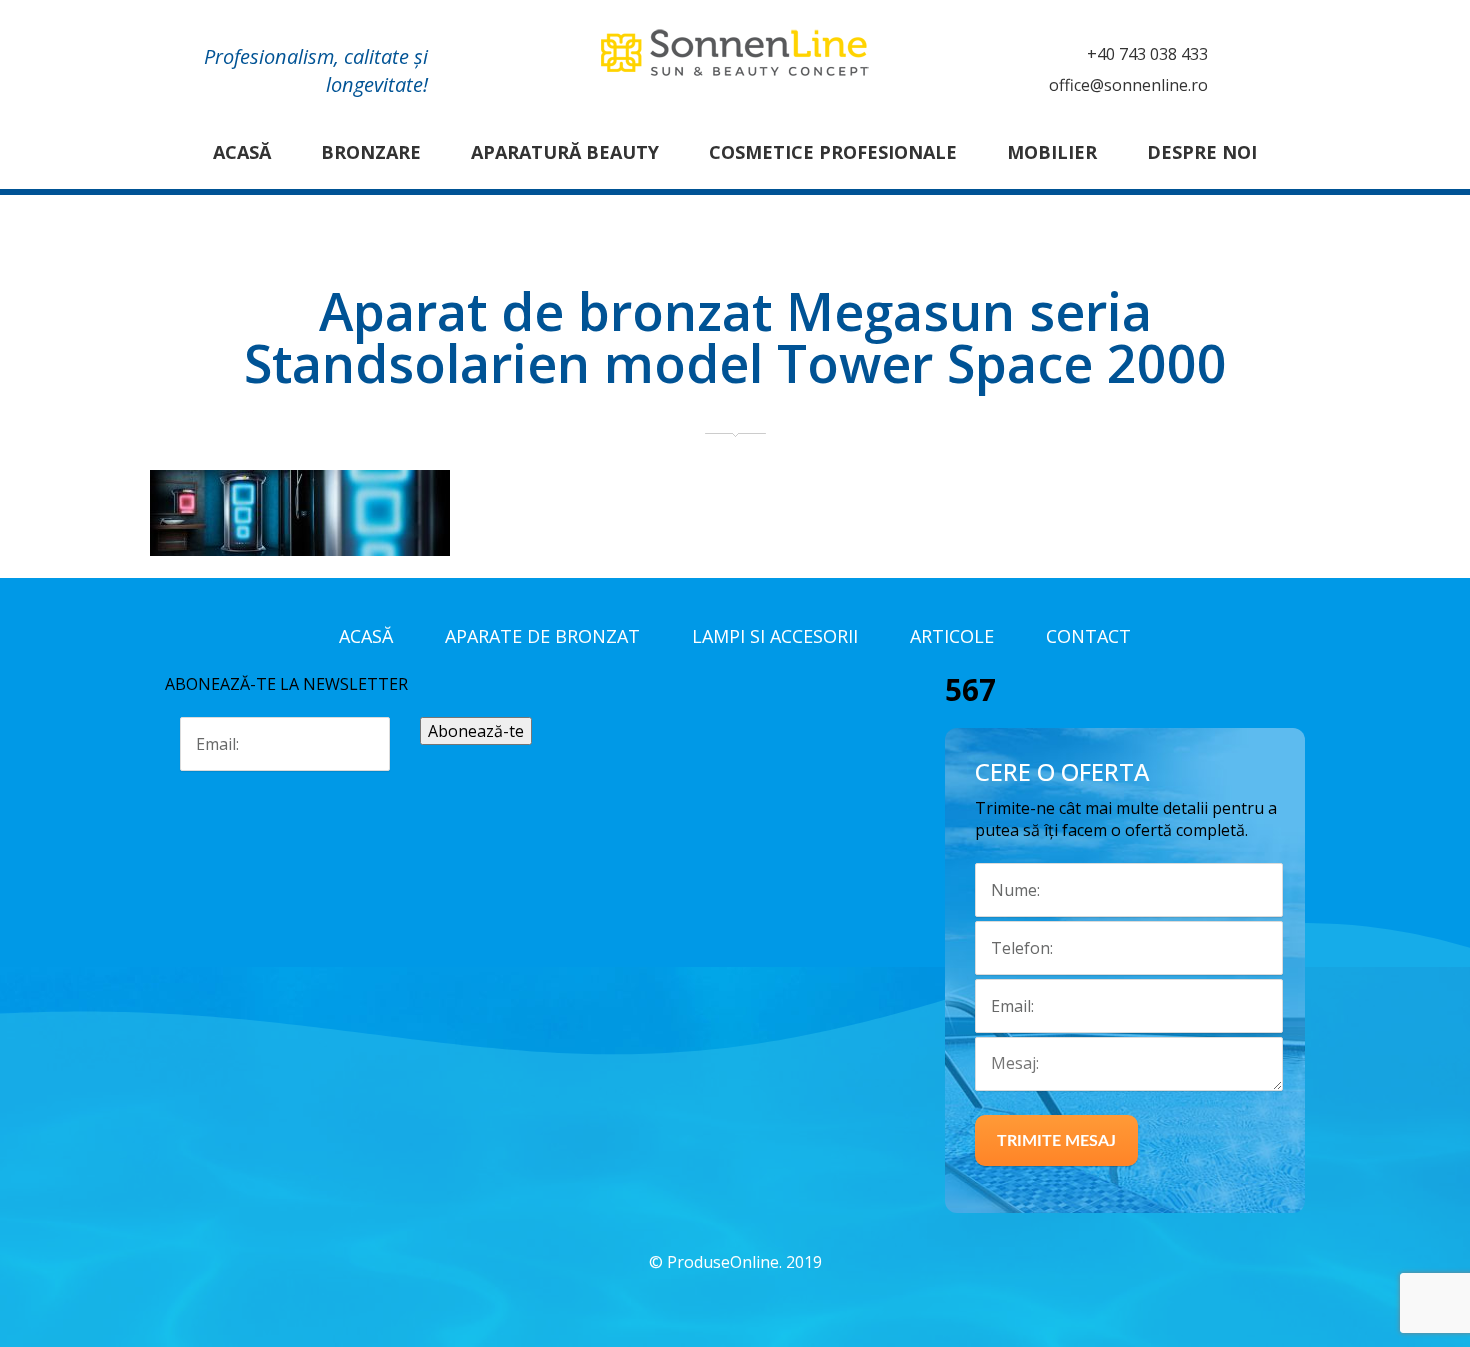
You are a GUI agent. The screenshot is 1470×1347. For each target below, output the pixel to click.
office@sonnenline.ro (1128, 85)
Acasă (242, 152)
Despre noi (1202, 152)
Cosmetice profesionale (833, 152)
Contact (1088, 636)
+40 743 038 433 (1147, 54)
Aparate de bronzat (542, 636)
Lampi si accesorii (775, 636)
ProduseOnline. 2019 (744, 1262)
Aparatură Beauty (565, 152)
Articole (952, 636)
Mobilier (1052, 152)
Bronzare (371, 152)
